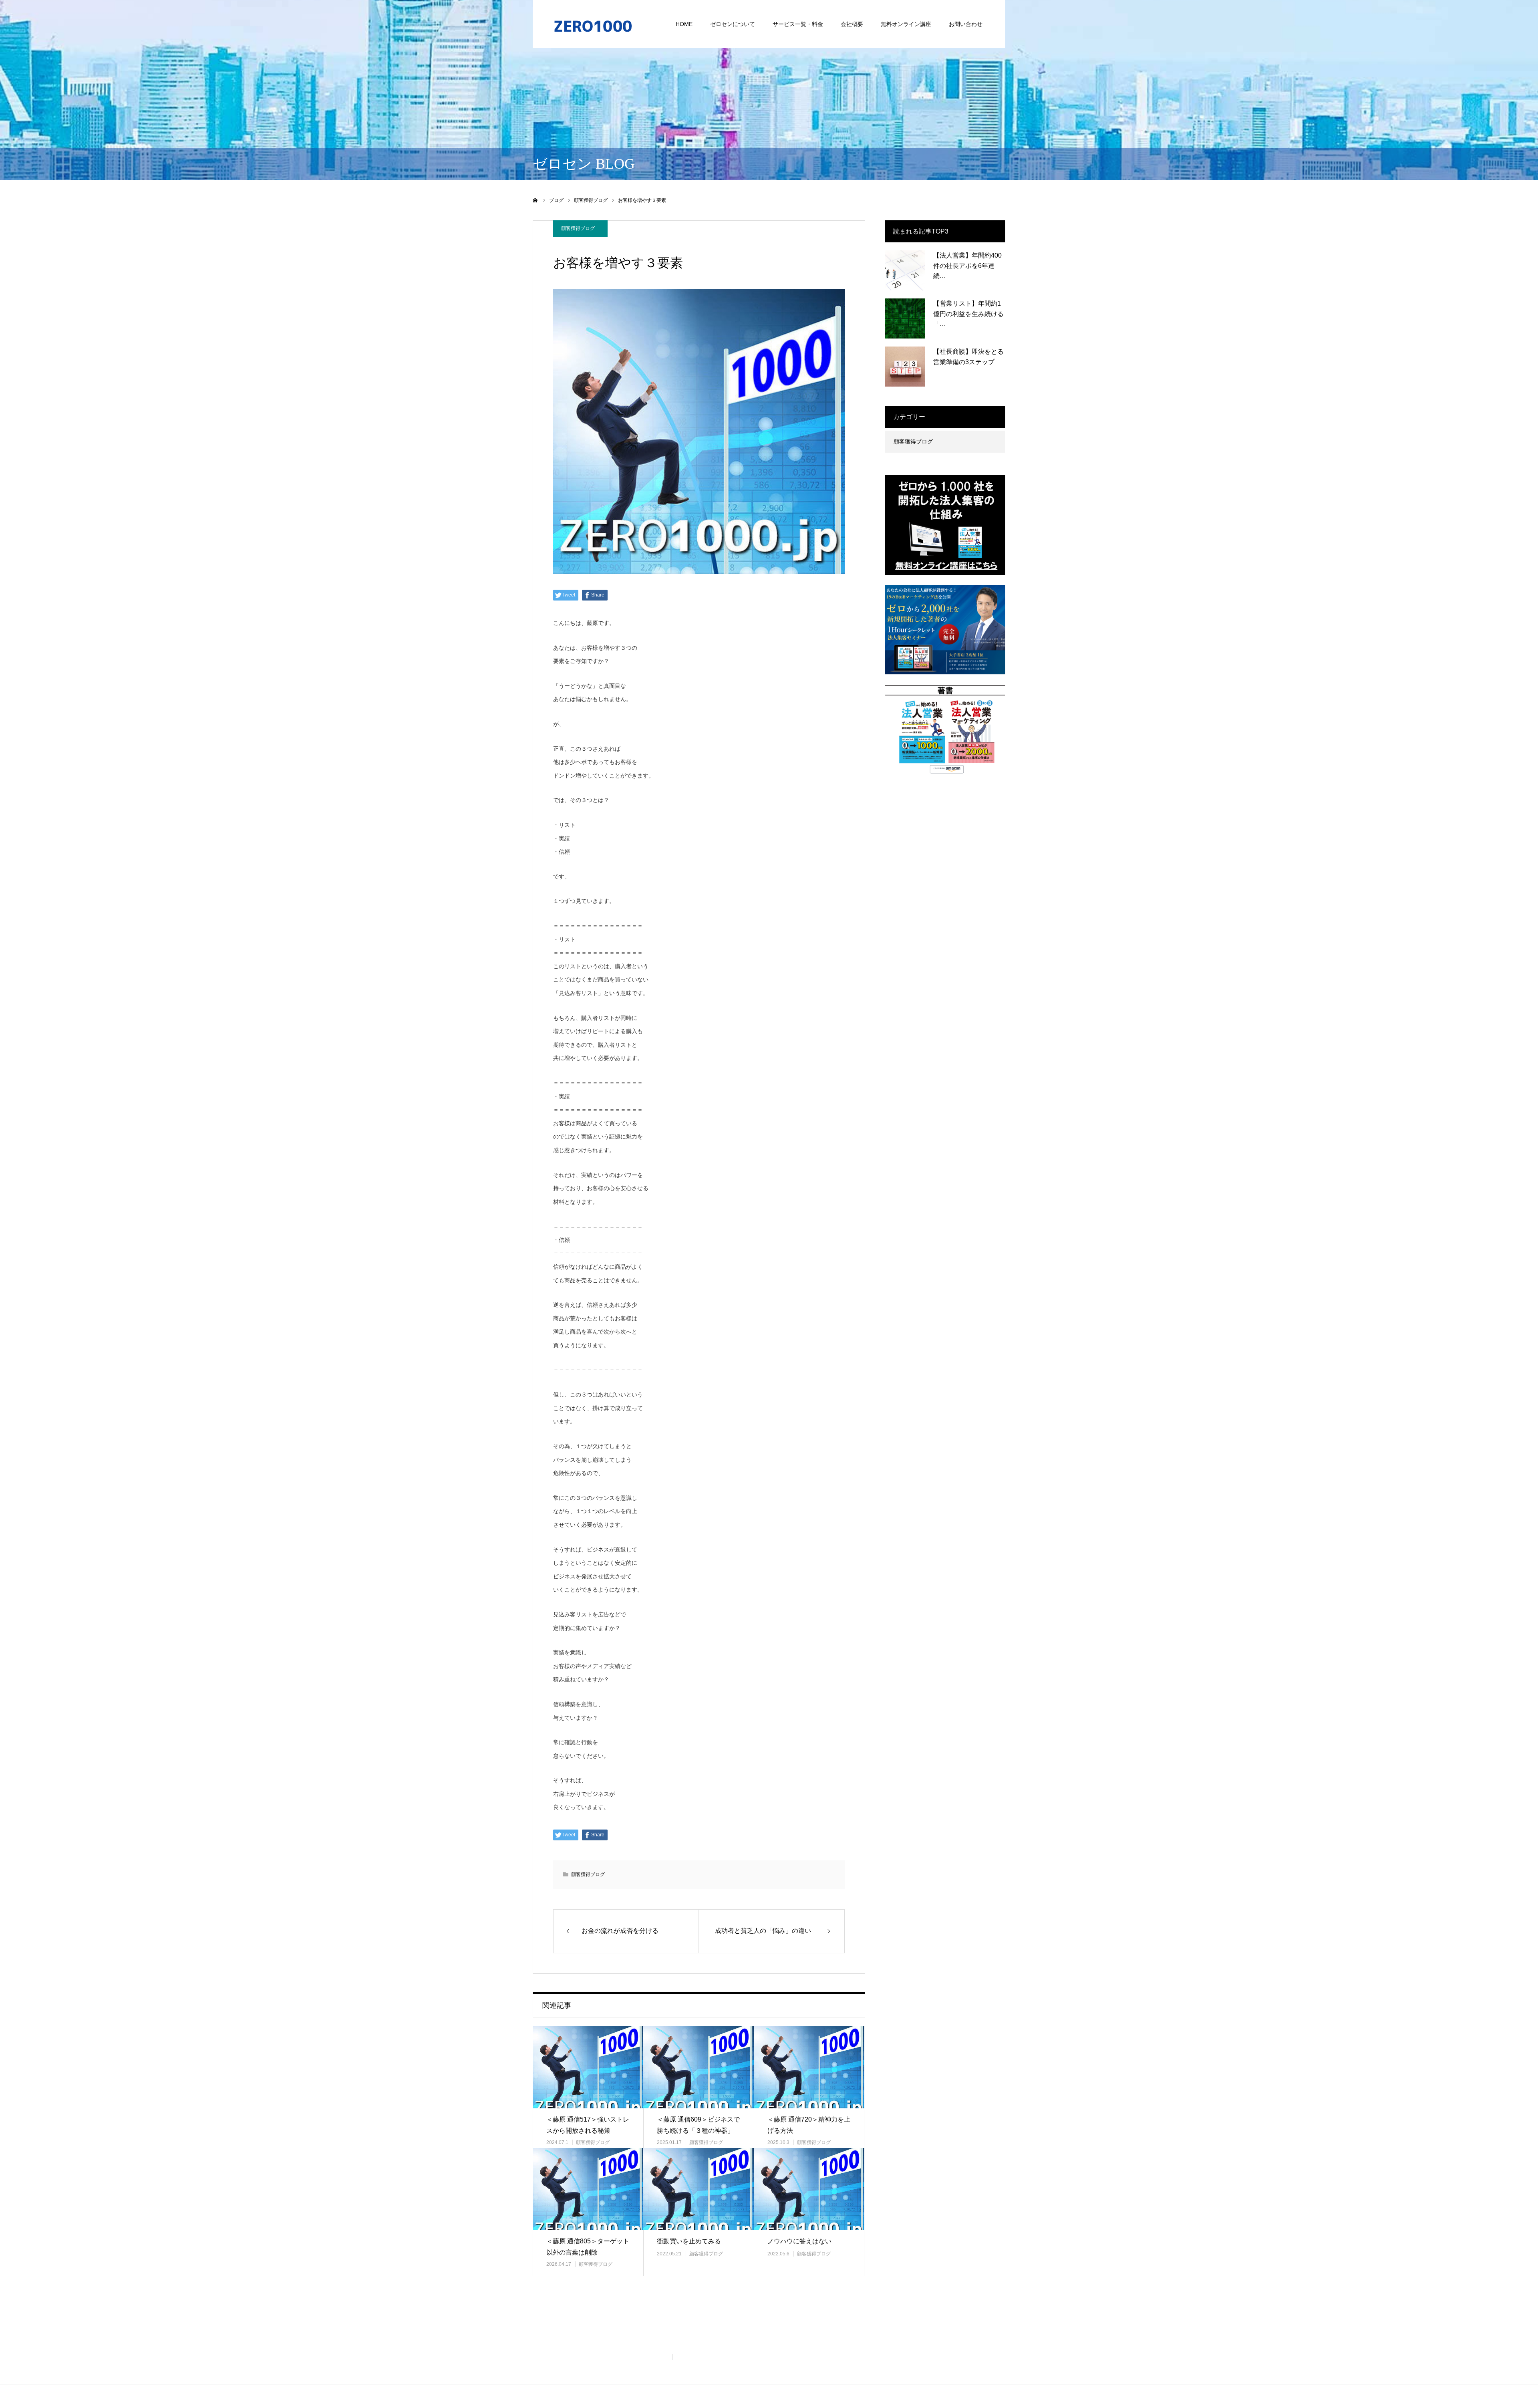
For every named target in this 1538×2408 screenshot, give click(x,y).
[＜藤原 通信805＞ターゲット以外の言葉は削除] (588, 2189)
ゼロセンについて (733, 24)
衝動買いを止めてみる (689, 2241)
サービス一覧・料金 (798, 24)
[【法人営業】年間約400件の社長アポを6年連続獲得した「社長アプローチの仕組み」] (905, 270)
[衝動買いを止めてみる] (699, 2189)
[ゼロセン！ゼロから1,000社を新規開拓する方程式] (593, 24)
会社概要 (852, 24)
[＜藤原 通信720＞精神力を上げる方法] (809, 2067)
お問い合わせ (966, 24)
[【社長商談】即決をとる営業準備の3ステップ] (905, 367)
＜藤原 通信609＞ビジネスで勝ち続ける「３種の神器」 (698, 2125)
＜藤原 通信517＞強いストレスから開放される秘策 (588, 2125)
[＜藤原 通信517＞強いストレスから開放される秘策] (588, 2067)
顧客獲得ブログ (578, 228)
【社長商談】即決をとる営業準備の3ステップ (968, 357)
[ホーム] (535, 200)
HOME (684, 24)
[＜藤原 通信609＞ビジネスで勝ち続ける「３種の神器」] (699, 2067)
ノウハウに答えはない (799, 2241)
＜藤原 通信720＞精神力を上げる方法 (809, 2125)
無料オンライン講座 (906, 24)
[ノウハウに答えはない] (809, 2189)
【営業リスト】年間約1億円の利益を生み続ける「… (968, 314)
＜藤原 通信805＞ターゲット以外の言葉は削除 (588, 2247)
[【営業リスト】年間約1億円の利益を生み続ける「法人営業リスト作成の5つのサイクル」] (905, 318)
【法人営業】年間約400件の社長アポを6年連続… (967, 266)
